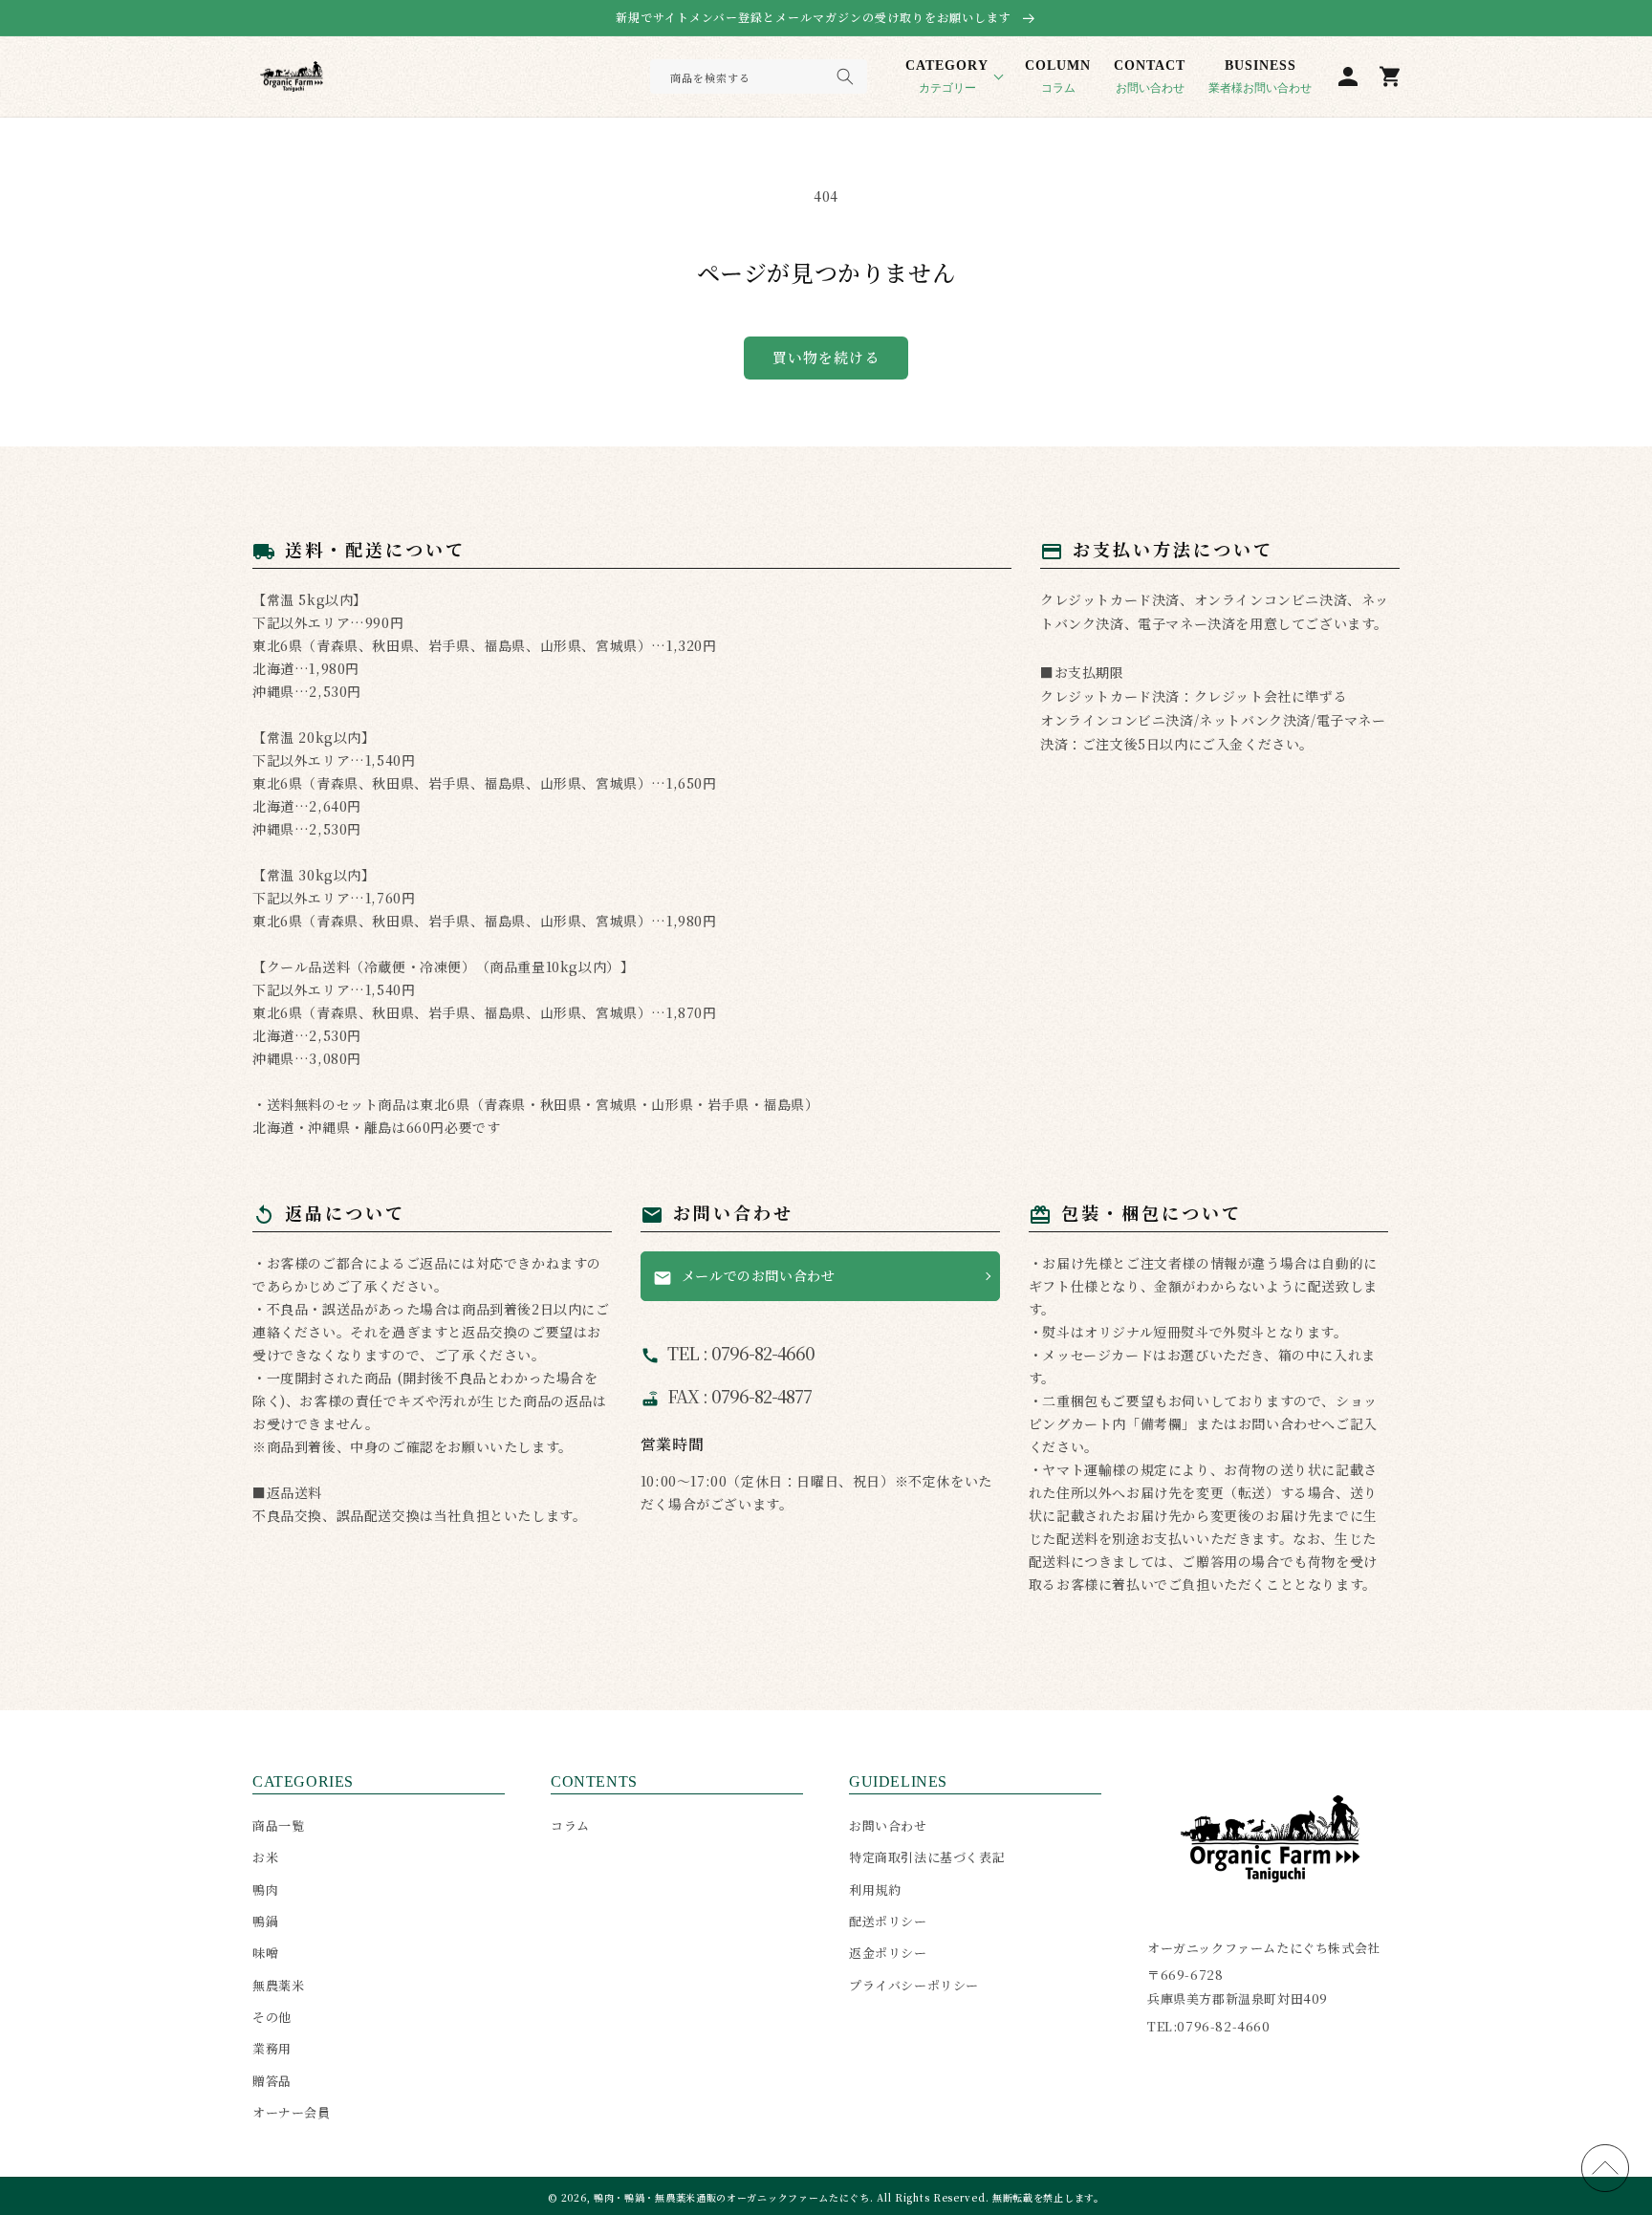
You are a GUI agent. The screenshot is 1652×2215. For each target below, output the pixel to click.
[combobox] (759, 76)
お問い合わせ (1150, 76)
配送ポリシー (888, 1921)
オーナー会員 (292, 2112)
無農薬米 (278, 1985)
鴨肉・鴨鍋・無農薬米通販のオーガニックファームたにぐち (732, 2197)
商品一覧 (278, 1825)
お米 (265, 1857)
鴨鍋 (265, 1921)
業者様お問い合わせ (1260, 76)
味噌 (265, 1953)
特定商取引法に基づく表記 (927, 1857)
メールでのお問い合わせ (744, 1276)
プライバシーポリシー (914, 1985)
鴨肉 (265, 1889)
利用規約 (875, 1889)
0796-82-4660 (1223, 2026)
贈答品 (272, 2081)
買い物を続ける (826, 357)
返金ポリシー (888, 1953)
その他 (272, 2017)
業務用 (272, 2048)
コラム (1058, 76)
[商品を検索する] (845, 76)
